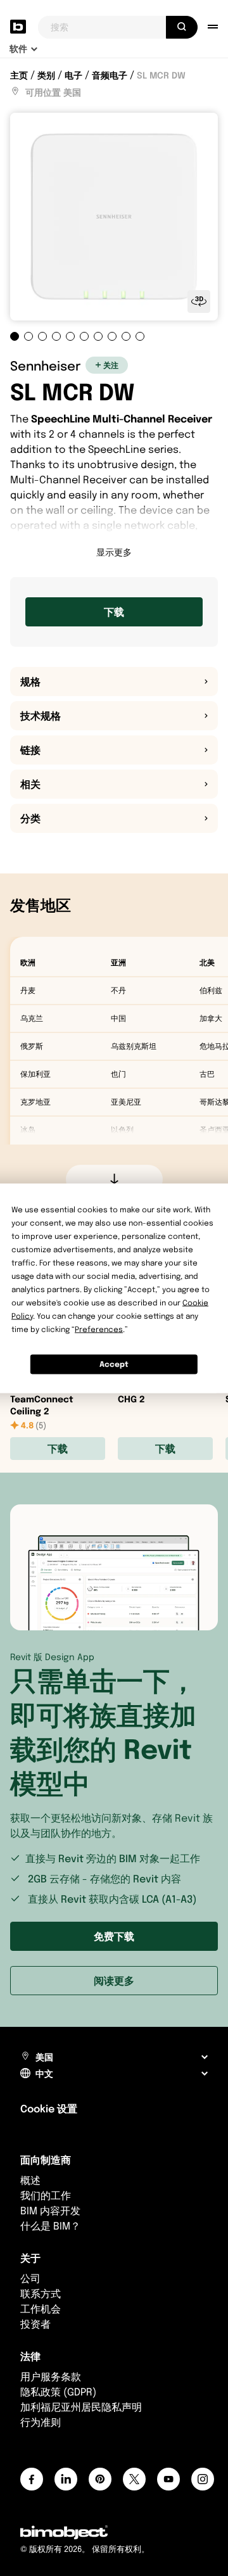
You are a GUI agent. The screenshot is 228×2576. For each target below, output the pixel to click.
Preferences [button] (99, 1329)
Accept (114, 1364)
